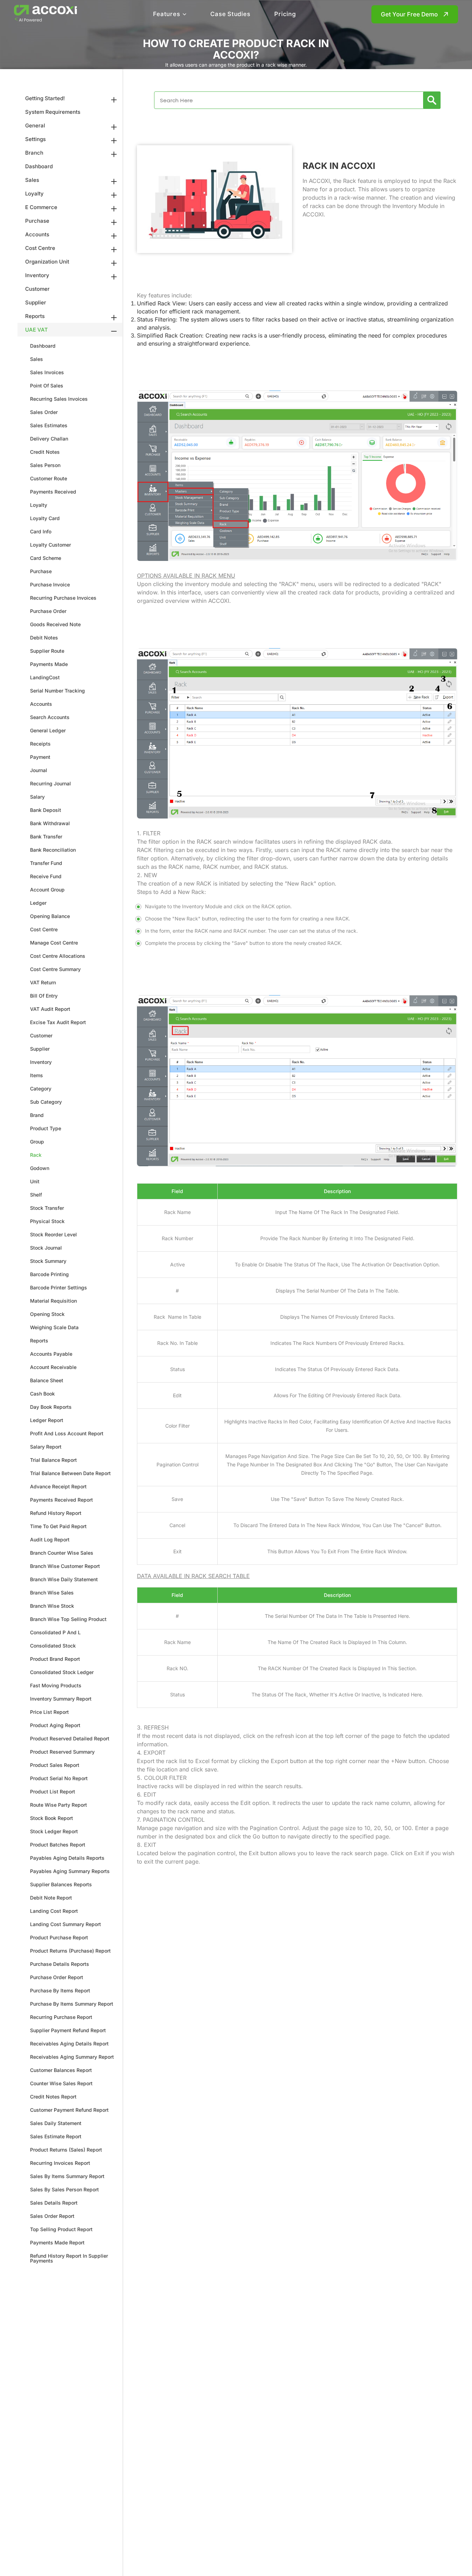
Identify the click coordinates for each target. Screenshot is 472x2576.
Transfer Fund (46, 863)
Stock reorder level (53, 1234)
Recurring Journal (50, 783)
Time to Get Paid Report (58, 1526)
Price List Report (49, 1712)
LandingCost (45, 677)
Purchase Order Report (57, 1977)
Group (37, 1142)
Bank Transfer (46, 837)
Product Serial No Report (59, 1778)
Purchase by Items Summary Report (72, 2004)
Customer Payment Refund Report (69, 2110)
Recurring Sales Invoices (59, 399)
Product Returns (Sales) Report (66, 2150)
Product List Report (53, 1792)
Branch (34, 153)
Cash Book (42, 1394)
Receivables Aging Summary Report (72, 2057)
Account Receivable (53, 1367)
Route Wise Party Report (59, 1805)
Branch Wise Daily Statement (64, 1579)
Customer (37, 289)
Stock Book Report (52, 1818)
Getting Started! (45, 98)
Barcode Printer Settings (59, 1287)
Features (166, 14)
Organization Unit (47, 262)
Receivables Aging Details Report (69, 2044)
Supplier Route (47, 651)
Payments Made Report (57, 2242)
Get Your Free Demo (409, 14)
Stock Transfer (47, 1208)
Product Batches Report (58, 1845)
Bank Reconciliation (53, 850)
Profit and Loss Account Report (67, 1433)
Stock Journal (46, 1248)
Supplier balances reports (61, 1884)
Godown (40, 1168)
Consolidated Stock (53, 1646)
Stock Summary (48, 1261)
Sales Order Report (52, 2216)
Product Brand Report (55, 1659)
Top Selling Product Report (61, 2229)
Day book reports (51, 1407)
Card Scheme (46, 558)
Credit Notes (45, 452)
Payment (40, 757)
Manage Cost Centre (54, 943)
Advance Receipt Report (58, 1486)
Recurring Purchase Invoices (63, 598)
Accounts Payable (51, 1354)
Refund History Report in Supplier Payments (69, 2258)
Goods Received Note (55, 624)
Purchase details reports (60, 1964)
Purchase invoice (50, 584)
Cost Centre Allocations (58, 956)
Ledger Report (47, 1420)
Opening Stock (47, 1314)
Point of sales (47, 386)
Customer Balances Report (61, 2070)
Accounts (37, 234)
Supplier (36, 302)
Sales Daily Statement (56, 2123)
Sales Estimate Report (56, 2136)
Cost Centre (40, 248)
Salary (37, 797)
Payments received (53, 492)
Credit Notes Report (53, 2097)
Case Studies (230, 14)
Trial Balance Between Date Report (70, 1473)
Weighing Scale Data (54, 1327)
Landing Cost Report (54, 1911)
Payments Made (49, 664)
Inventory (37, 275)
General (35, 125)
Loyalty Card (45, 518)
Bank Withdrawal (50, 823)
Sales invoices (47, 372)
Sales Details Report (54, 2203)
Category (41, 1089)
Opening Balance (50, 916)
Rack (36, 1155)
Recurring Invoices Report (60, 2163)
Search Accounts (50, 717)
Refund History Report (56, 1513)
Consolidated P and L (55, 1632)
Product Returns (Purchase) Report (70, 1951)
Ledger (38, 903)
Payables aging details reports (67, 1858)
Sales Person (45, 465)
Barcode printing (49, 1274)
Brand (37, 1115)
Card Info (41, 531)
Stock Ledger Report (54, 1831)
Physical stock (47, 1221)
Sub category (46, 1102)
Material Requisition (53, 1301)
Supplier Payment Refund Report (68, 2030)
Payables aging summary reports (70, 1871)
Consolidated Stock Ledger (62, 1672)
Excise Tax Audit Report (58, 1022)
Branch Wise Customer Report (65, 1566)
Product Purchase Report (59, 1937)
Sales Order (44, 412)
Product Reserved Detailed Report (70, 1738)
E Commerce (41, 207)
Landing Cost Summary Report (66, 1924)
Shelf (36, 1195)
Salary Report (46, 1447)
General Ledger (48, 730)
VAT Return (43, 982)
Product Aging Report (55, 1725)
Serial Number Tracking (57, 691)
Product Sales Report (55, 1765)
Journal (39, 770)
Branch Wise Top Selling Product (68, 1619)
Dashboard (39, 166)
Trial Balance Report (53, 1460)
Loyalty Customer (50, 545)
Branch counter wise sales (62, 1553)
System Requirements (53, 112)
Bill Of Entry (44, 996)
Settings (35, 139)
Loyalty (34, 194)
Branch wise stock (52, 1606)
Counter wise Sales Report (61, 2083)
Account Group (47, 890)
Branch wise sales (52, 1593)
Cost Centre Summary (55, 969)
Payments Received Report (61, 1500)
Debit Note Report (51, 1898)
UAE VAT (37, 330)
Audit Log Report (50, 1539)
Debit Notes (44, 638)
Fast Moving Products (56, 1685)
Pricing (285, 14)
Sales (32, 180)
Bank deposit (46, 810)
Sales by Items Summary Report (67, 2176)
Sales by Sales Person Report (64, 2189)
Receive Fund (46, 876)
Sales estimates (49, 425)
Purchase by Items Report (60, 1990)
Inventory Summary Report (61, 1699)
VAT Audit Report (50, 1009)
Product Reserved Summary (62, 1752)
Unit (35, 1181)
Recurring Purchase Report (61, 2017)
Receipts (40, 744)
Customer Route (49, 478)
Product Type (46, 1128)
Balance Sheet (47, 1380)
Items (37, 1075)
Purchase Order (48, 611)
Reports (35, 316)
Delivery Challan (49, 439)
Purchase (37, 221)
